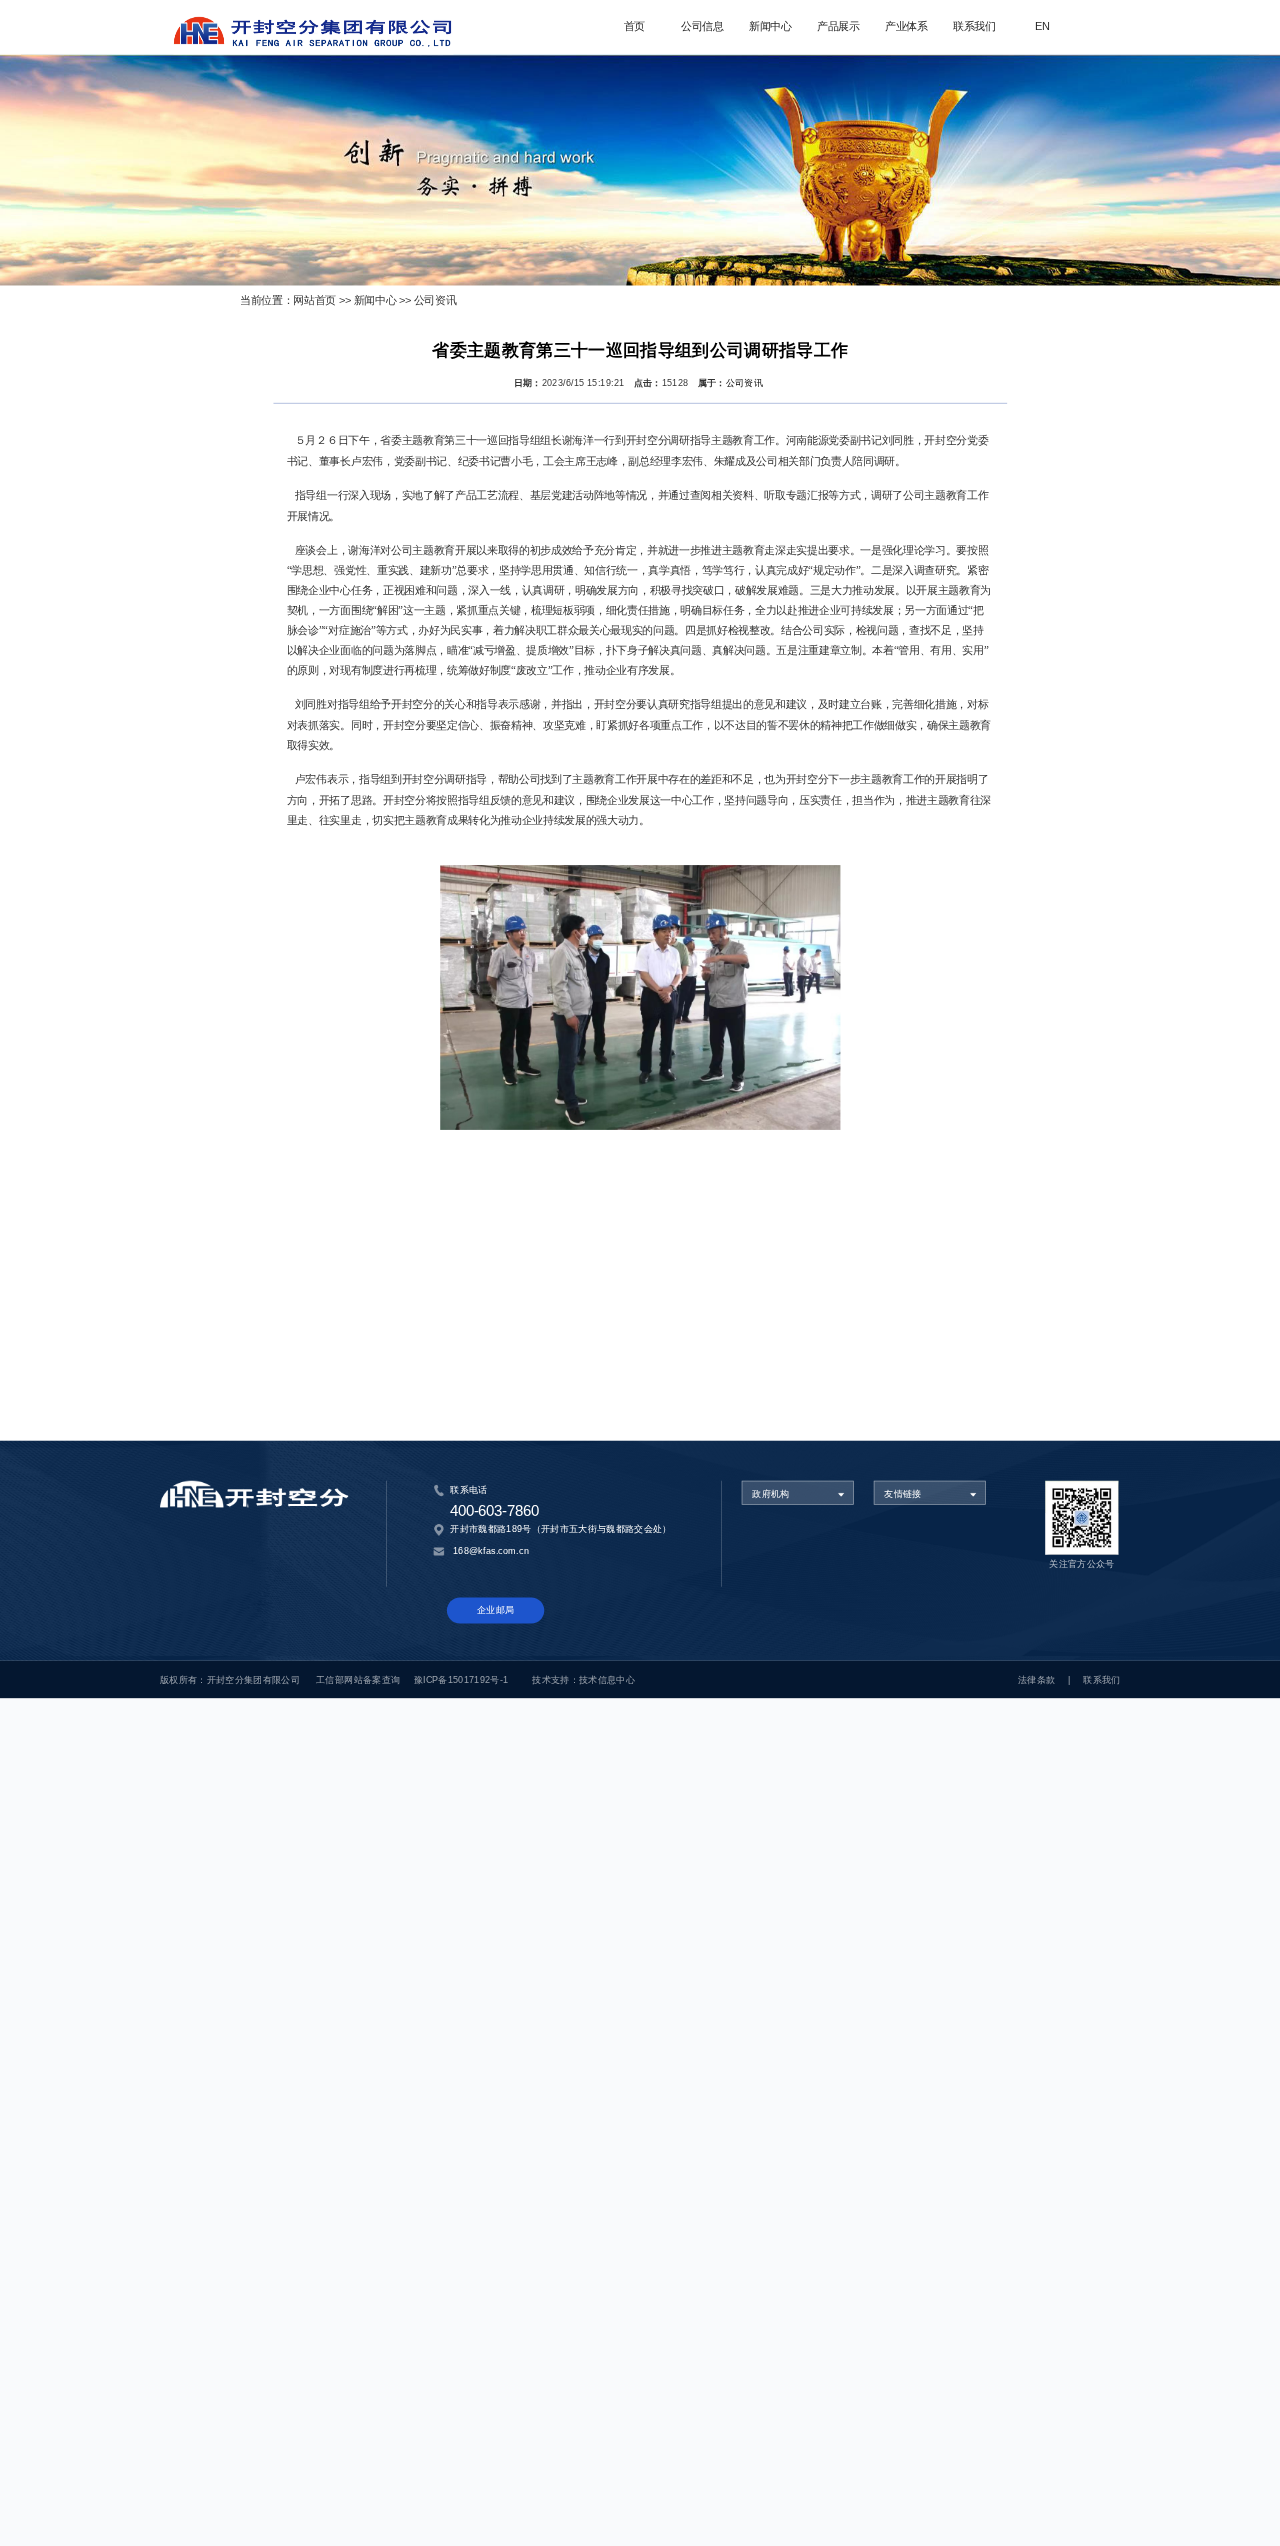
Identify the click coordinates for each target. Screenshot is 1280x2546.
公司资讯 (435, 300)
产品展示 (838, 26)
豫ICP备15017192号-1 (461, 1679)
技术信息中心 (607, 1679)
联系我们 (974, 26)
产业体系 (906, 26)
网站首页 (314, 300)
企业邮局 (495, 1610)
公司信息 (702, 26)
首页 (634, 26)
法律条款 (1036, 1679)
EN (1042, 26)
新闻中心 (770, 26)
